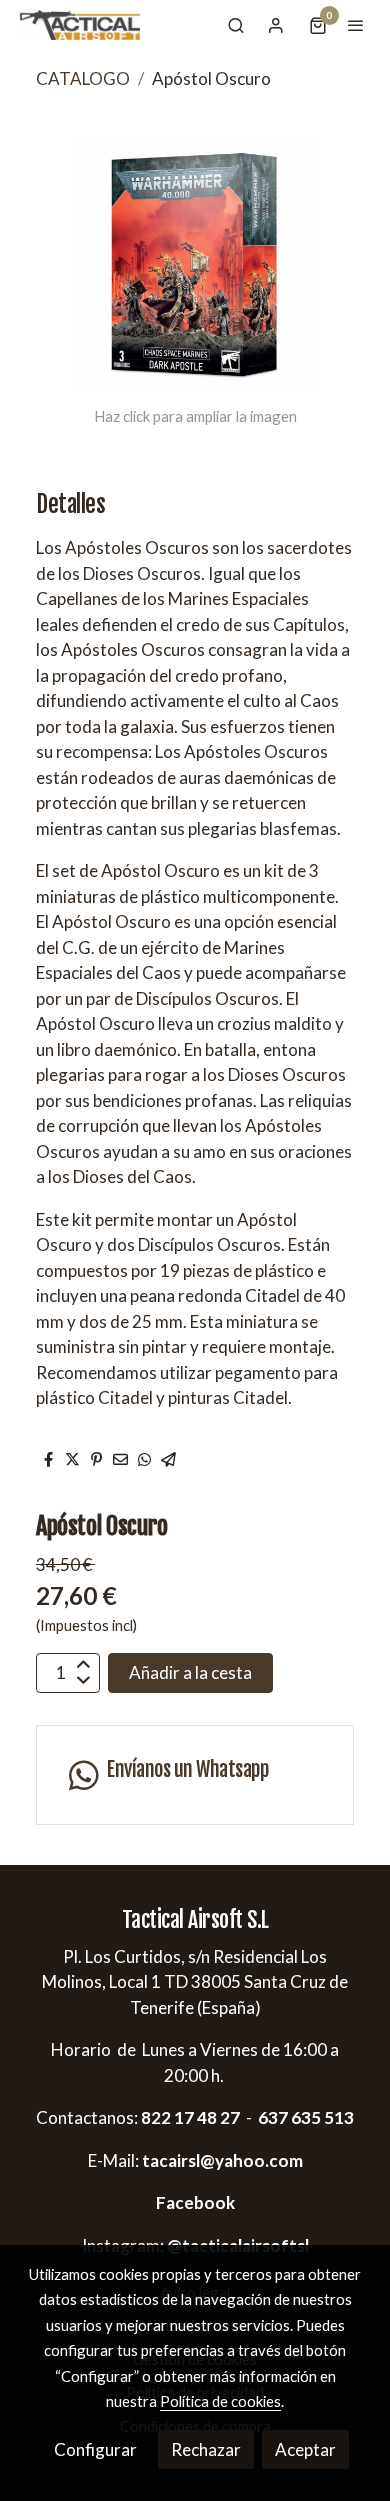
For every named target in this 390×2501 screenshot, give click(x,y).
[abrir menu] (356, 25)
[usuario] (276, 25)
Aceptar (305, 2449)
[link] (80, 25)
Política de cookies (220, 2401)
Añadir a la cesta (190, 1672)
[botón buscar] (236, 25)
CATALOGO (83, 78)
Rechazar (206, 2449)
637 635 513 (306, 2117)
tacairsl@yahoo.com (222, 2160)
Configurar (95, 2449)
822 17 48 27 (189, 2117)
